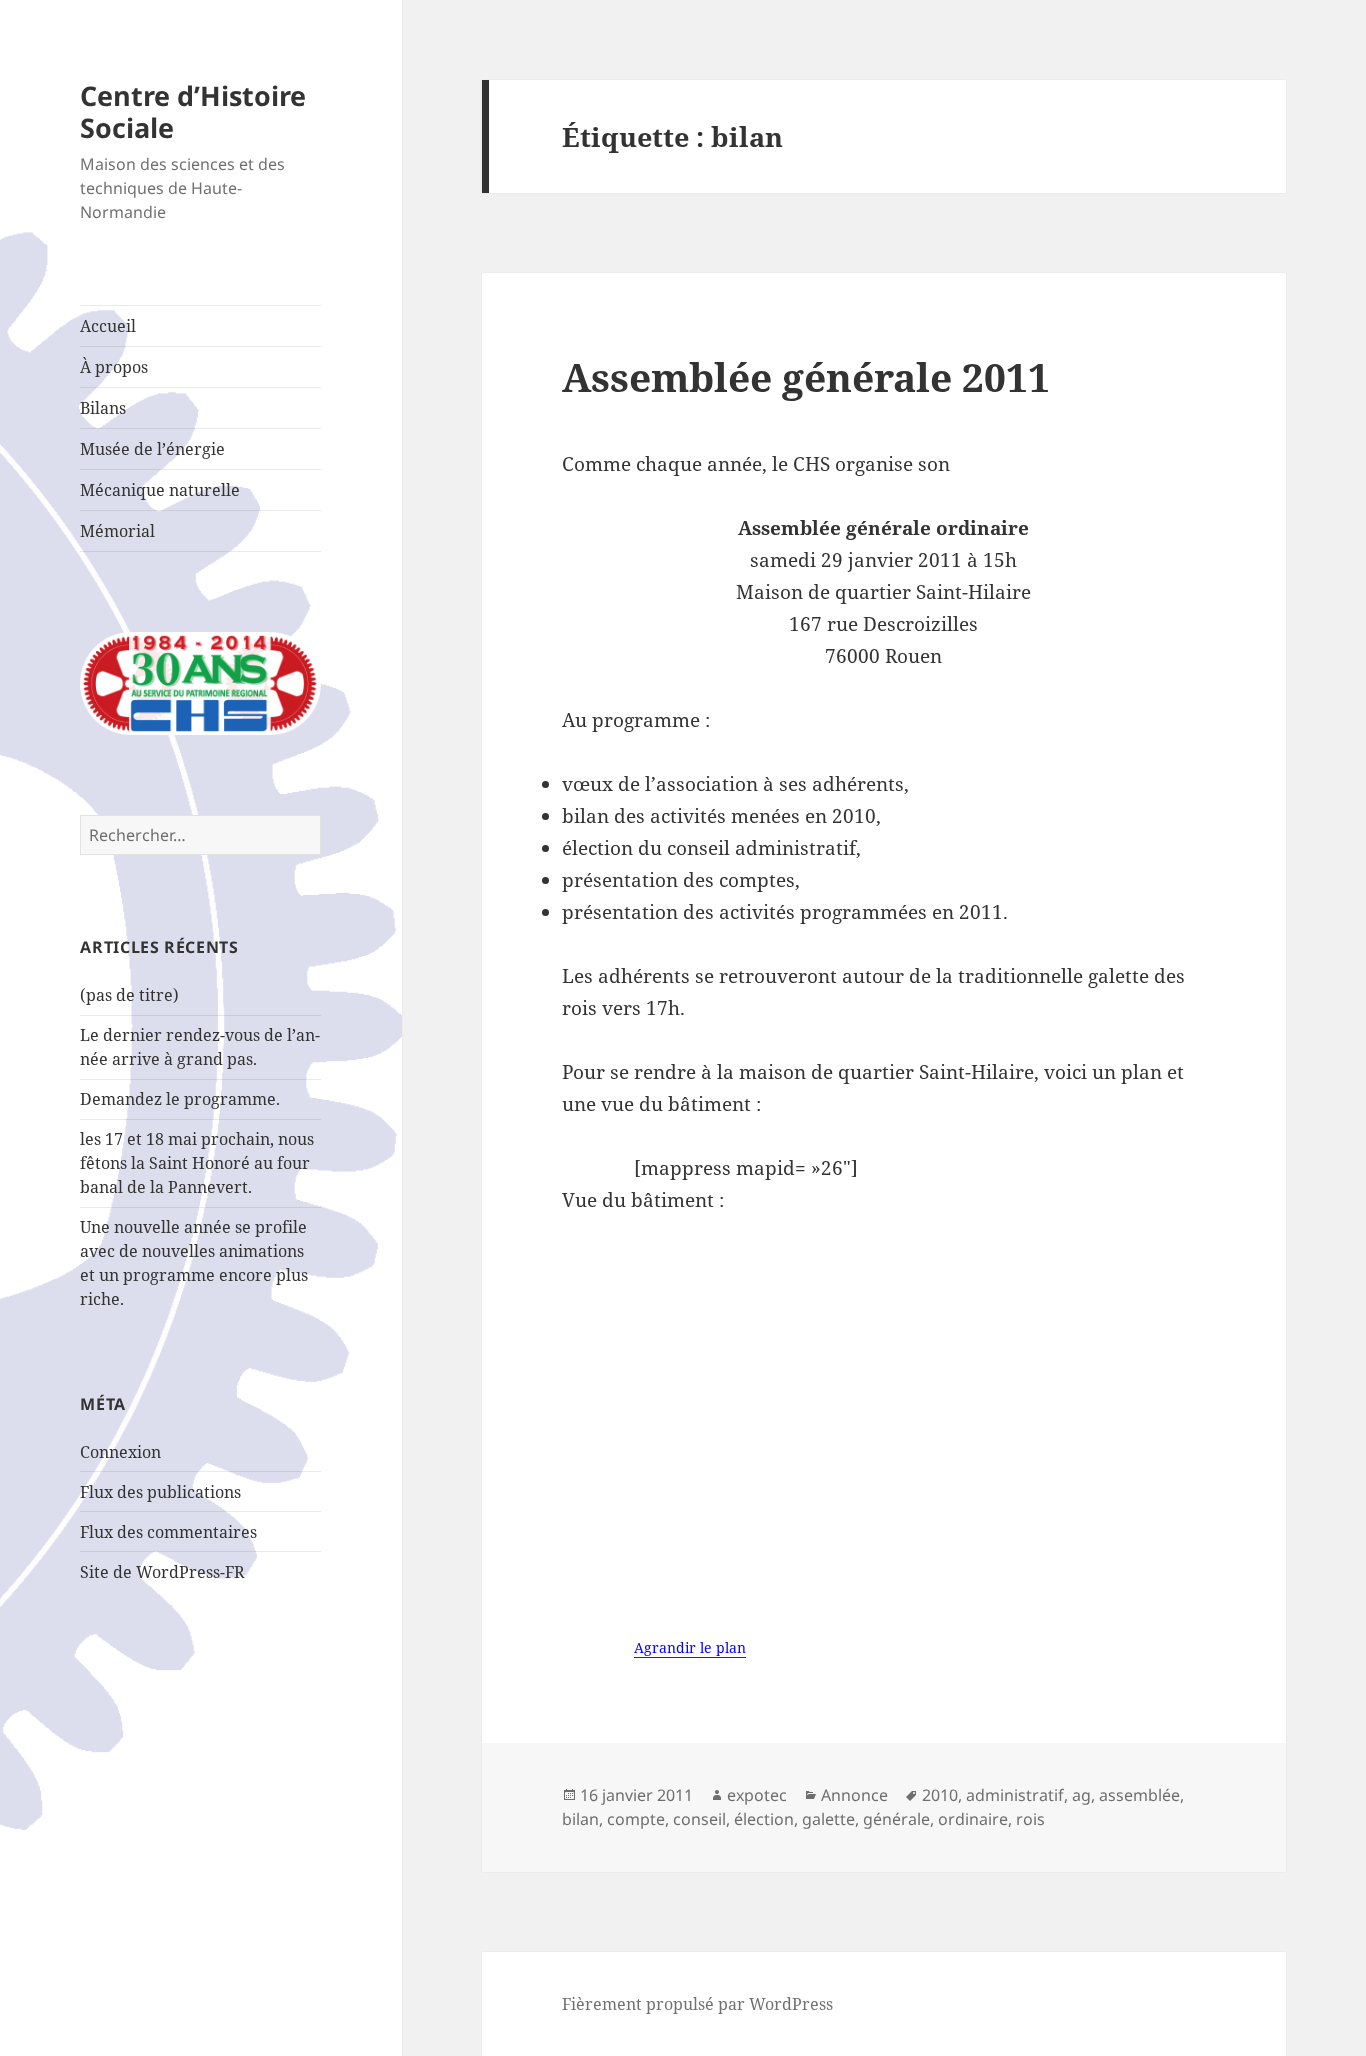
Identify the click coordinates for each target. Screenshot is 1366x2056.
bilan (580, 1819)
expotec (757, 1795)
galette (828, 1819)
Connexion (120, 1452)
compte (636, 1819)
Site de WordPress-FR (162, 1572)
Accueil (108, 326)
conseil (699, 1819)
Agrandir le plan (690, 1647)
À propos (114, 367)
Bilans (103, 408)
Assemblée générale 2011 (806, 376)
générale (896, 1819)
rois (1030, 1819)
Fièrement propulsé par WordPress (697, 2004)
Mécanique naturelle (160, 490)
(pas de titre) (129, 995)
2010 (940, 1795)
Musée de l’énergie (152, 449)
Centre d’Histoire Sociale (193, 111)
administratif (1015, 1795)
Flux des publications (160, 1492)
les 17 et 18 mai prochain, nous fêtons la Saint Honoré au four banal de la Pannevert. (197, 1163)
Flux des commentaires (168, 1532)
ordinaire (973, 1819)
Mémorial (117, 531)
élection (764, 1819)
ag (1081, 1795)
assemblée (1139, 1795)
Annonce (854, 1795)
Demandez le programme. (180, 1099)
